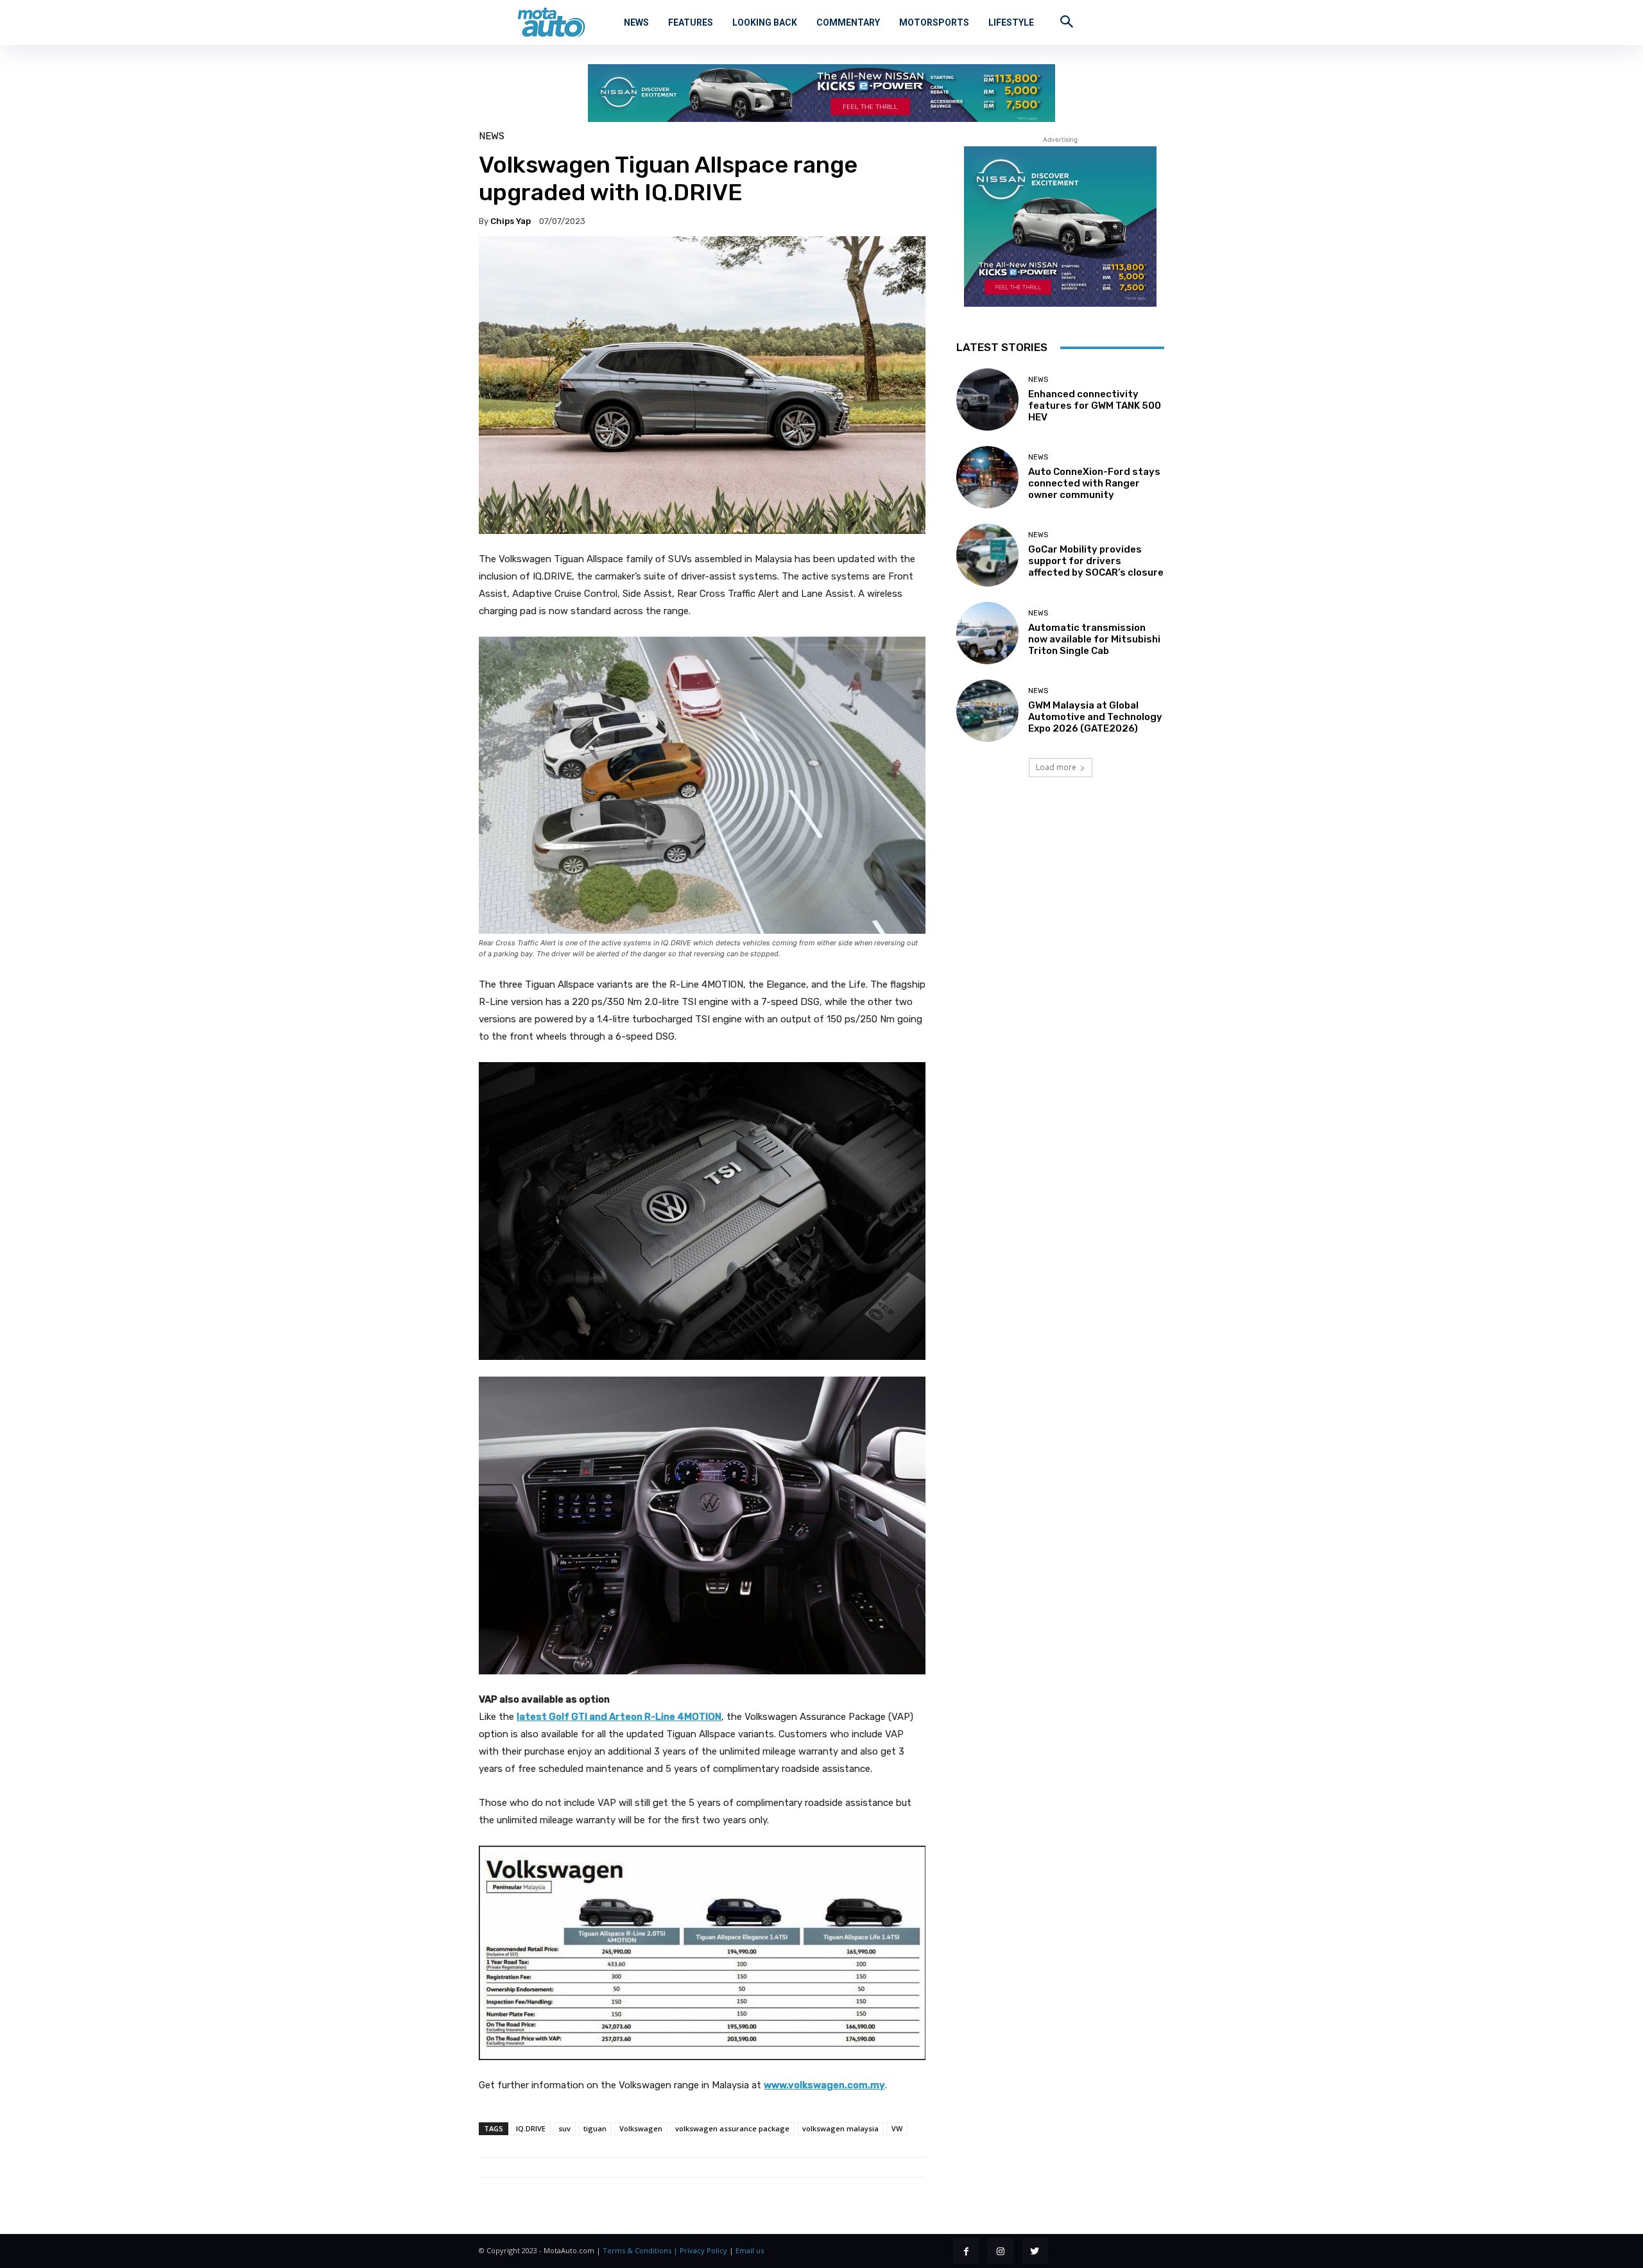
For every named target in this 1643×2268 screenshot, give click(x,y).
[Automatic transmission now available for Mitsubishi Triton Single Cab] (987, 633)
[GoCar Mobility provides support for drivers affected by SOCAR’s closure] (987, 555)
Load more (1056, 767)
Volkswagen (641, 2128)
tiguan (595, 2128)
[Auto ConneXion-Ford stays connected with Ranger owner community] (987, 477)
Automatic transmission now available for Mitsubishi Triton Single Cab (1094, 639)
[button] (1067, 21)
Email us (750, 2250)
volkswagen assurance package (732, 2128)
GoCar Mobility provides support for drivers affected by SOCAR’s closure (1096, 561)
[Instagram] (1000, 2251)
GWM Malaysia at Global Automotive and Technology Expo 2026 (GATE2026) (1095, 717)
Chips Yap (511, 221)
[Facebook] (966, 2251)
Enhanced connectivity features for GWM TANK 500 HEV (1095, 406)
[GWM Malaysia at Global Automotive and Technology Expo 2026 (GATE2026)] (987, 711)
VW (897, 2128)
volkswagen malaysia (840, 2128)
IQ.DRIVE (531, 2128)
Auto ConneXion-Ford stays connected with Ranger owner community (1094, 483)
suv (564, 2128)
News (492, 136)
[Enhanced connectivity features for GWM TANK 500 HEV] (987, 399)
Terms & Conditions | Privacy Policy (665, 2250)
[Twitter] (1035, 2251)
